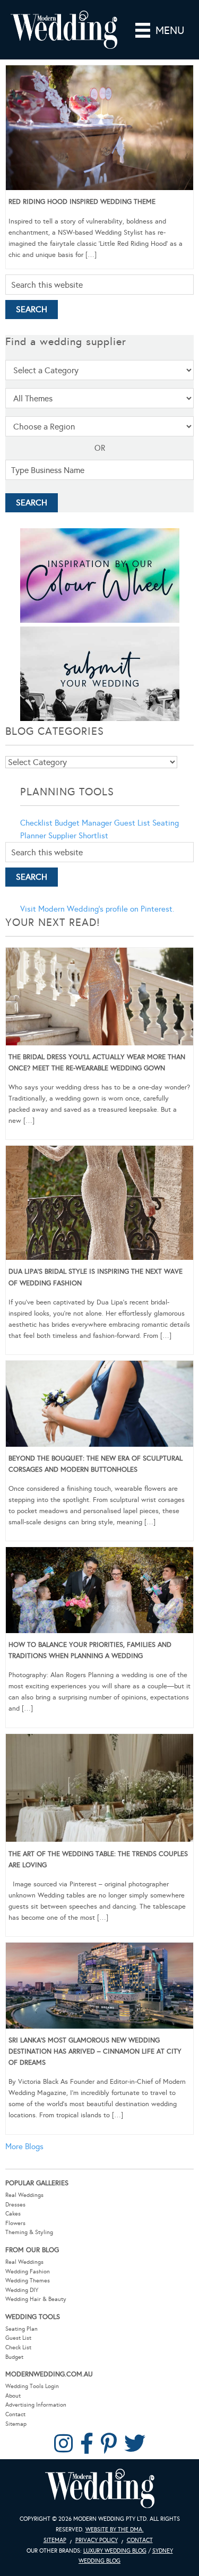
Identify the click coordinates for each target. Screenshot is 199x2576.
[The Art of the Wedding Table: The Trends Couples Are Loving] (99, 1790)
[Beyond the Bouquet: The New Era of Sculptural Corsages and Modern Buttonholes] (99, 1405)
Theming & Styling (29, 2232)
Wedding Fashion (28, 2272)
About (13, 2396)
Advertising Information (36, 2405)
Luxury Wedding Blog (115, 2551)
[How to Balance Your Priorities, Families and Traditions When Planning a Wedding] (99, 1592)
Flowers (15, 2223)
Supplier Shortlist (78, 836)
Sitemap (16, 2424)
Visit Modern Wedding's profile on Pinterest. (97, 909)
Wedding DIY (22, 2290)
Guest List (132, 823)
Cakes (13, 2214)
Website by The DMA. (115, 2530)
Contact (15, 2414)
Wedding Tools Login (32, 2386)
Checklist (36, 823)
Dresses (15, 2205)
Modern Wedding (100, 2489)
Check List (18, 2347)
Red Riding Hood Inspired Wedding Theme (82, 202)
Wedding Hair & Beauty (36, 2299)
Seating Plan (21, 2329)
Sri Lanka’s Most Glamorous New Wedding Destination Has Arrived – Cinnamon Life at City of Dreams (95, 2051)
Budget (14, 2357)
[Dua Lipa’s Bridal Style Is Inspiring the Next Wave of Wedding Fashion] (99, 1205)
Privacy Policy (97, 2540)
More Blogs (24, 2146)
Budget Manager (83, 823)
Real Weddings (24, 2195)
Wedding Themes (28, 2281)
